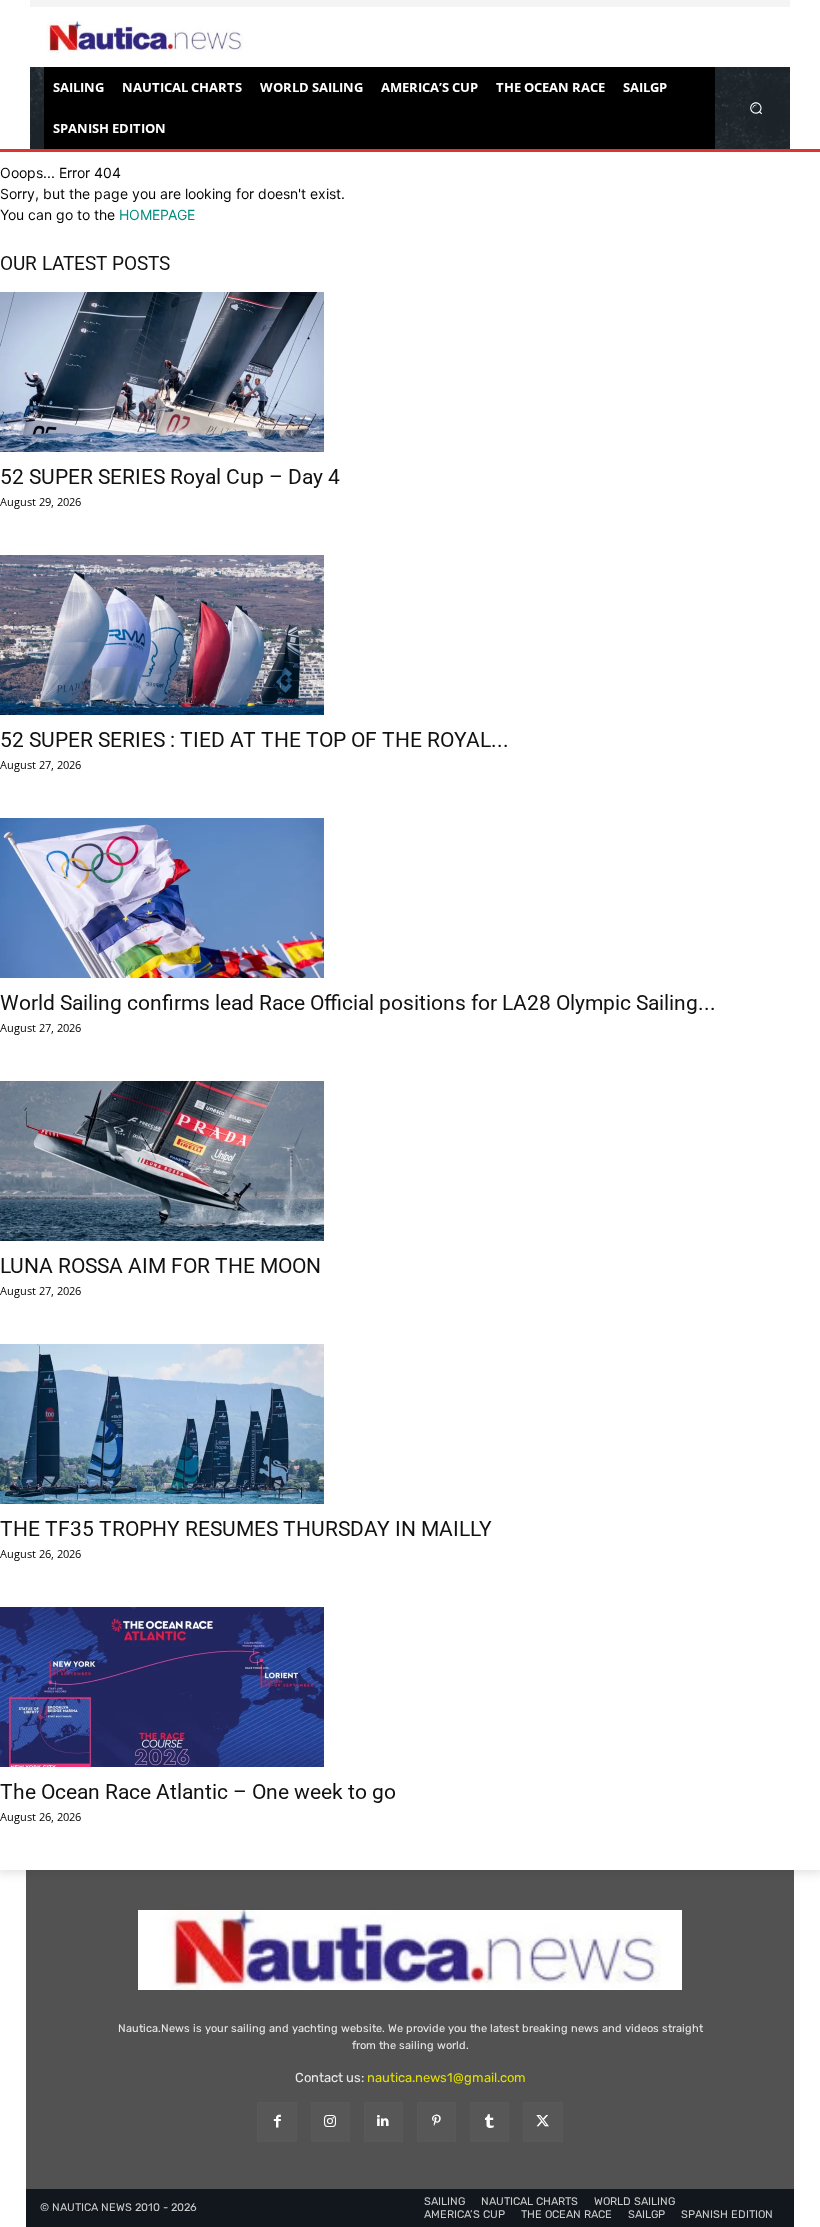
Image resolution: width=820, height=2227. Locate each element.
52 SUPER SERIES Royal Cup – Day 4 (170, 477)
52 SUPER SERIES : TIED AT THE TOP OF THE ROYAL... (254, 740)
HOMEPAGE (157, 214)
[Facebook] (276, 2121)
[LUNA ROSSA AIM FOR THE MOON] (410, 1161)
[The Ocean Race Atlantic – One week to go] (410, 1687)
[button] (756, 107)
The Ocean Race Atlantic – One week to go (198, 1792)
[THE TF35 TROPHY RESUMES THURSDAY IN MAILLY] (410, 1424)
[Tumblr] (489, 2121)
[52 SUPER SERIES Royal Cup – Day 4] (410, 372)
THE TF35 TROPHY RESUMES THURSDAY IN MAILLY (246, 1529)
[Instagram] (330, 2121)
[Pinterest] (436, 2121)
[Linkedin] (383, 2121)
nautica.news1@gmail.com (446, 2077)
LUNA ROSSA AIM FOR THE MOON (160, 1266)
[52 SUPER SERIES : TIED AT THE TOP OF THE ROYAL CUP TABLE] (410, 635)
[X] (542, 2121)
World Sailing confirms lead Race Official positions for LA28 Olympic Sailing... (358, 1003)
